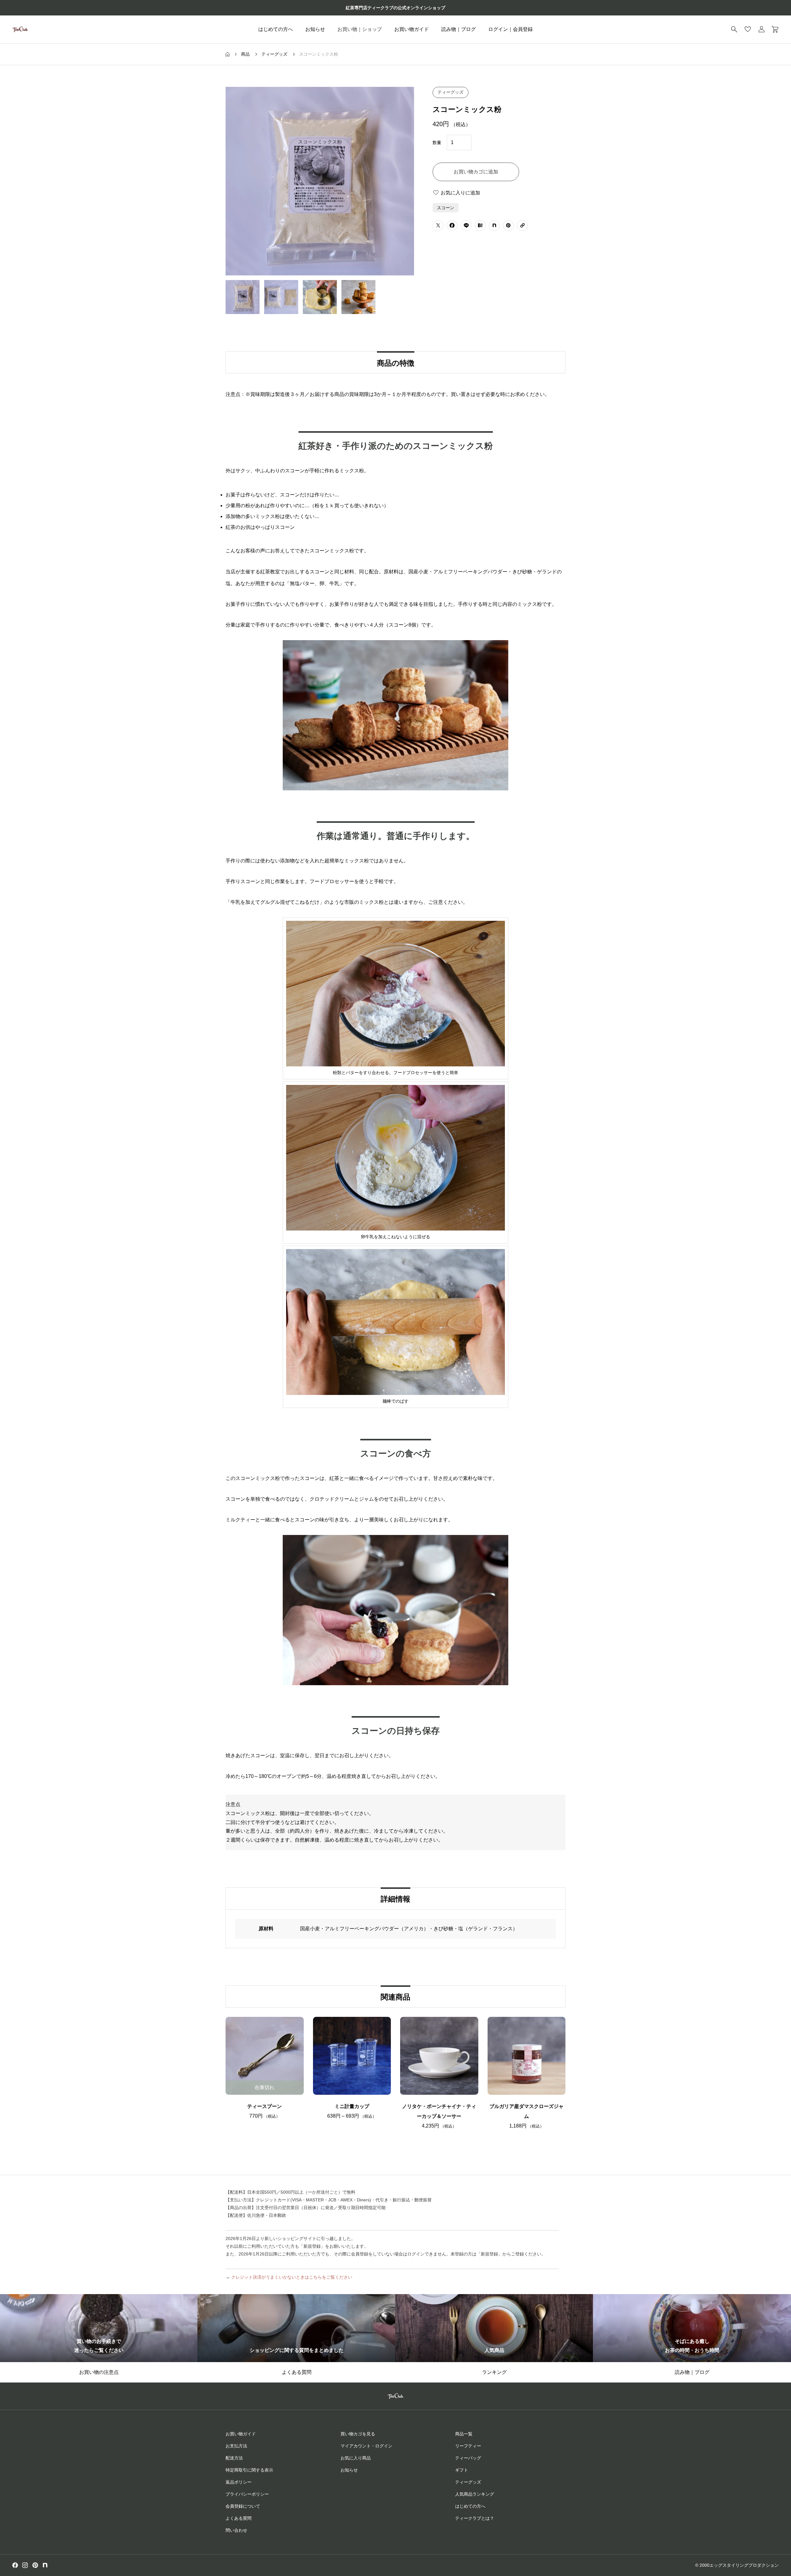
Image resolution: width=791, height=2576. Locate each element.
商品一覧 (464, 2434)
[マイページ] (761, 29)
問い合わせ (236, 2530)
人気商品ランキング (475, 2494)
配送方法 (234, 2458)
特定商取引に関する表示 (249, 2470)
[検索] (734, 29)
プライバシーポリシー (247, 2494)
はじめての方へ (276, 29)
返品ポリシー (239, 2482)
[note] (45, 2565)
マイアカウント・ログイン (366, 2446)
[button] (454, 2082)
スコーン (446, 208)
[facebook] (15, 2565)
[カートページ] (775, 29)
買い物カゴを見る (358, 2434)
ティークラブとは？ (475, 2518)
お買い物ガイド (412, 29)
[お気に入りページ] (748, 29)
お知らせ (315, 29)
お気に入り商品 (356, 2458)
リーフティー (468, 2446)
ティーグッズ (450, 92)
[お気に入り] (352, 2082)
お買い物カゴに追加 (476, 172)
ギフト (462, 2470)
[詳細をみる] (337, 2082)
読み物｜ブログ (459, 29)
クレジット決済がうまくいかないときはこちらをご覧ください (292, 2277)
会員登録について (243, 2506)
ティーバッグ (468, 2458)
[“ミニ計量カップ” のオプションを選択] (367, 2082)
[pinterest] (35, 2565)
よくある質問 (239, 2518)
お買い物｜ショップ (360, 29)
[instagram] (25, 2565)
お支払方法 (236, 2446)
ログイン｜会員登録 (510, 29)
